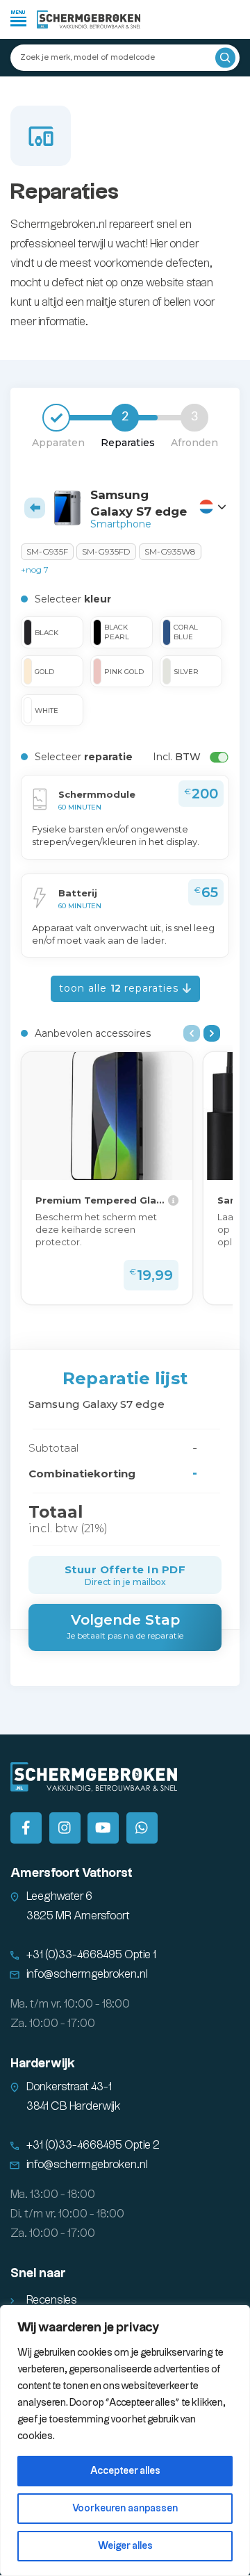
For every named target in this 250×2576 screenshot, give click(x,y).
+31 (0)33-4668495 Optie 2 (93, 2146)
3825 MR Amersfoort (78, 1916)
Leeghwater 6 (59, 1897)
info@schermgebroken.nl (87, 1975)
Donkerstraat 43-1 (69, 2087)
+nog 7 (35, 569)
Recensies (52, 2300)
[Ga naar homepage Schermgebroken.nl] (89, 19)
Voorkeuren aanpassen (125, 2509)
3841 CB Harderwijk (74, 2107)
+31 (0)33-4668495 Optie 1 (91, 1955)
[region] (125, 2440)
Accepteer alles (125, 2471)
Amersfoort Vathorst (72, 1873)
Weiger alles (125, 2546)
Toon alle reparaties (120, 988)
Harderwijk (43, 2064)
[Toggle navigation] (18, 18)
